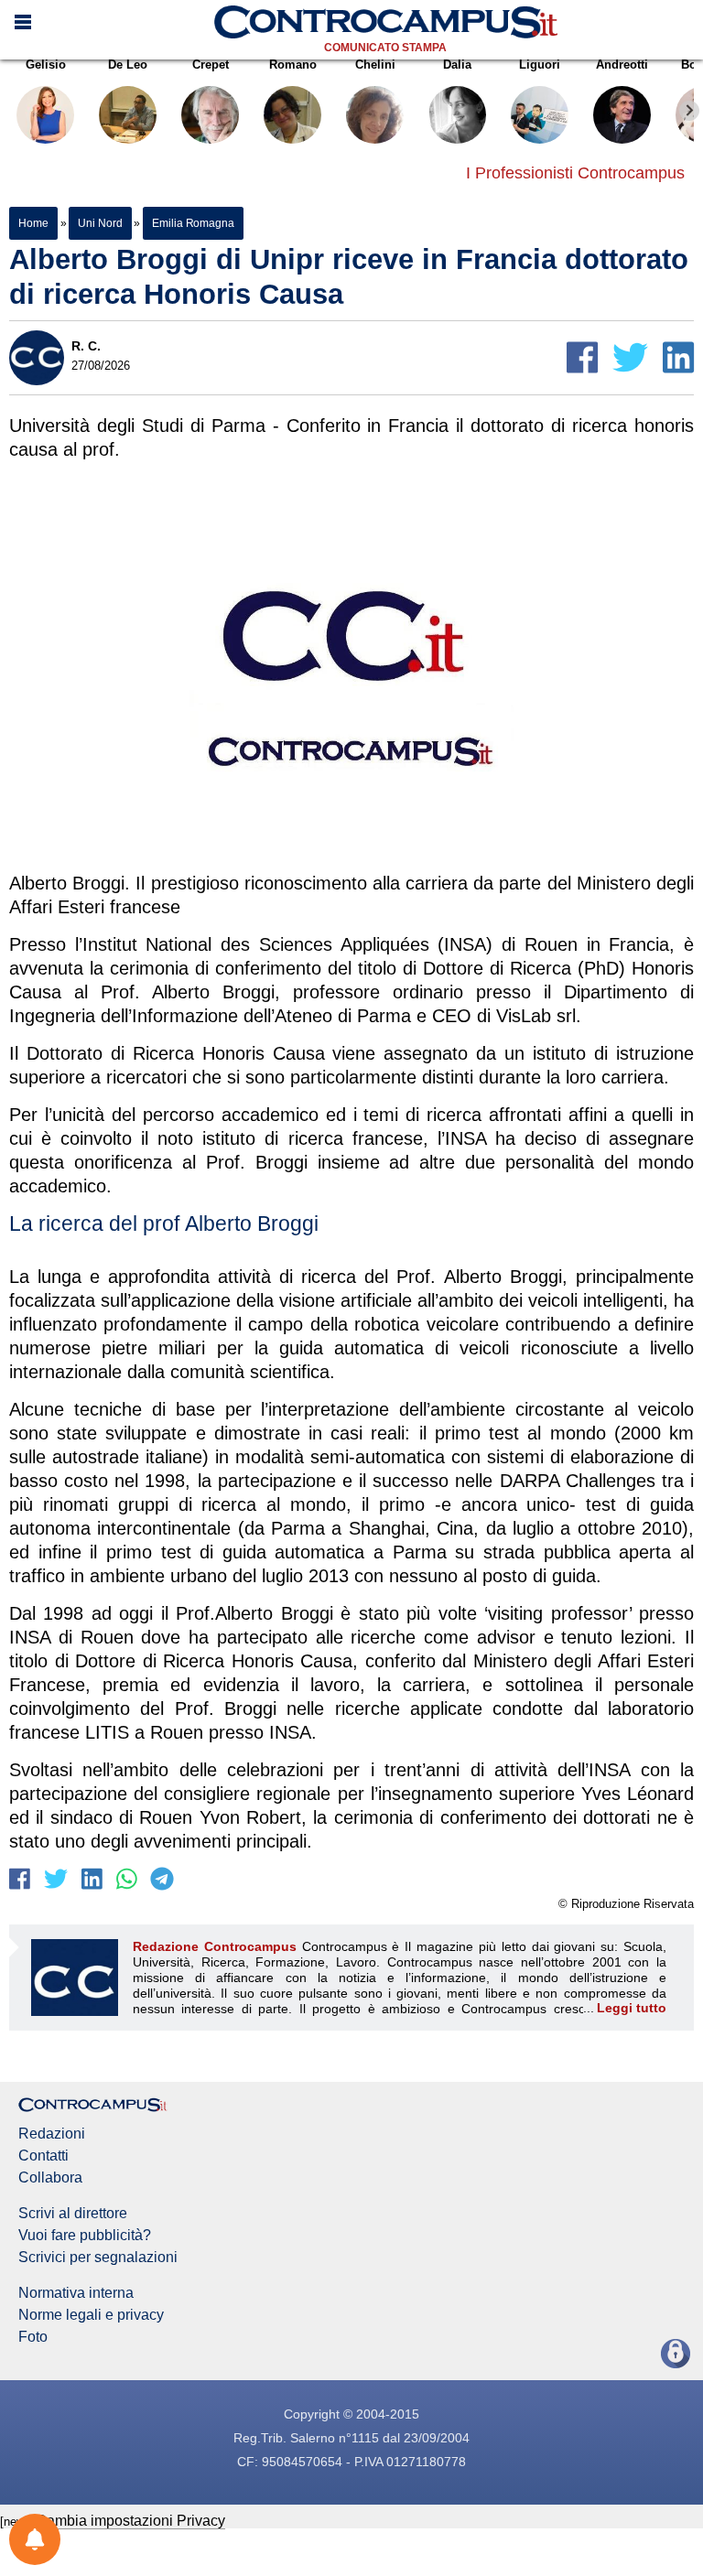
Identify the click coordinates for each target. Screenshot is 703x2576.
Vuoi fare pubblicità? (85, 2236)
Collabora (50, 2178)
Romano (293, 65)
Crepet (211, 65)
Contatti (43, 2156)
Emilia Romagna (193, 223)
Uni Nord (100, 223)
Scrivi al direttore (73, 2214)
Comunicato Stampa (385, 48)
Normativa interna (76, 2293)
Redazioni (52, 2134)
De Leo (128, 65)
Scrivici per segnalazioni (98, 2258)
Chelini (375, 65)
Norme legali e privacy (91, 2315)
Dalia (457, 65)
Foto (33, 2337)
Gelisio (46, 65)
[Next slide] (689, 111)
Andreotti (622, 65)
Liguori (540, 65)
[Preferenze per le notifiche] (35, 2539)
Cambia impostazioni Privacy (130, 2521)
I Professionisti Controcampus (575, 173)
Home (33, 223)
